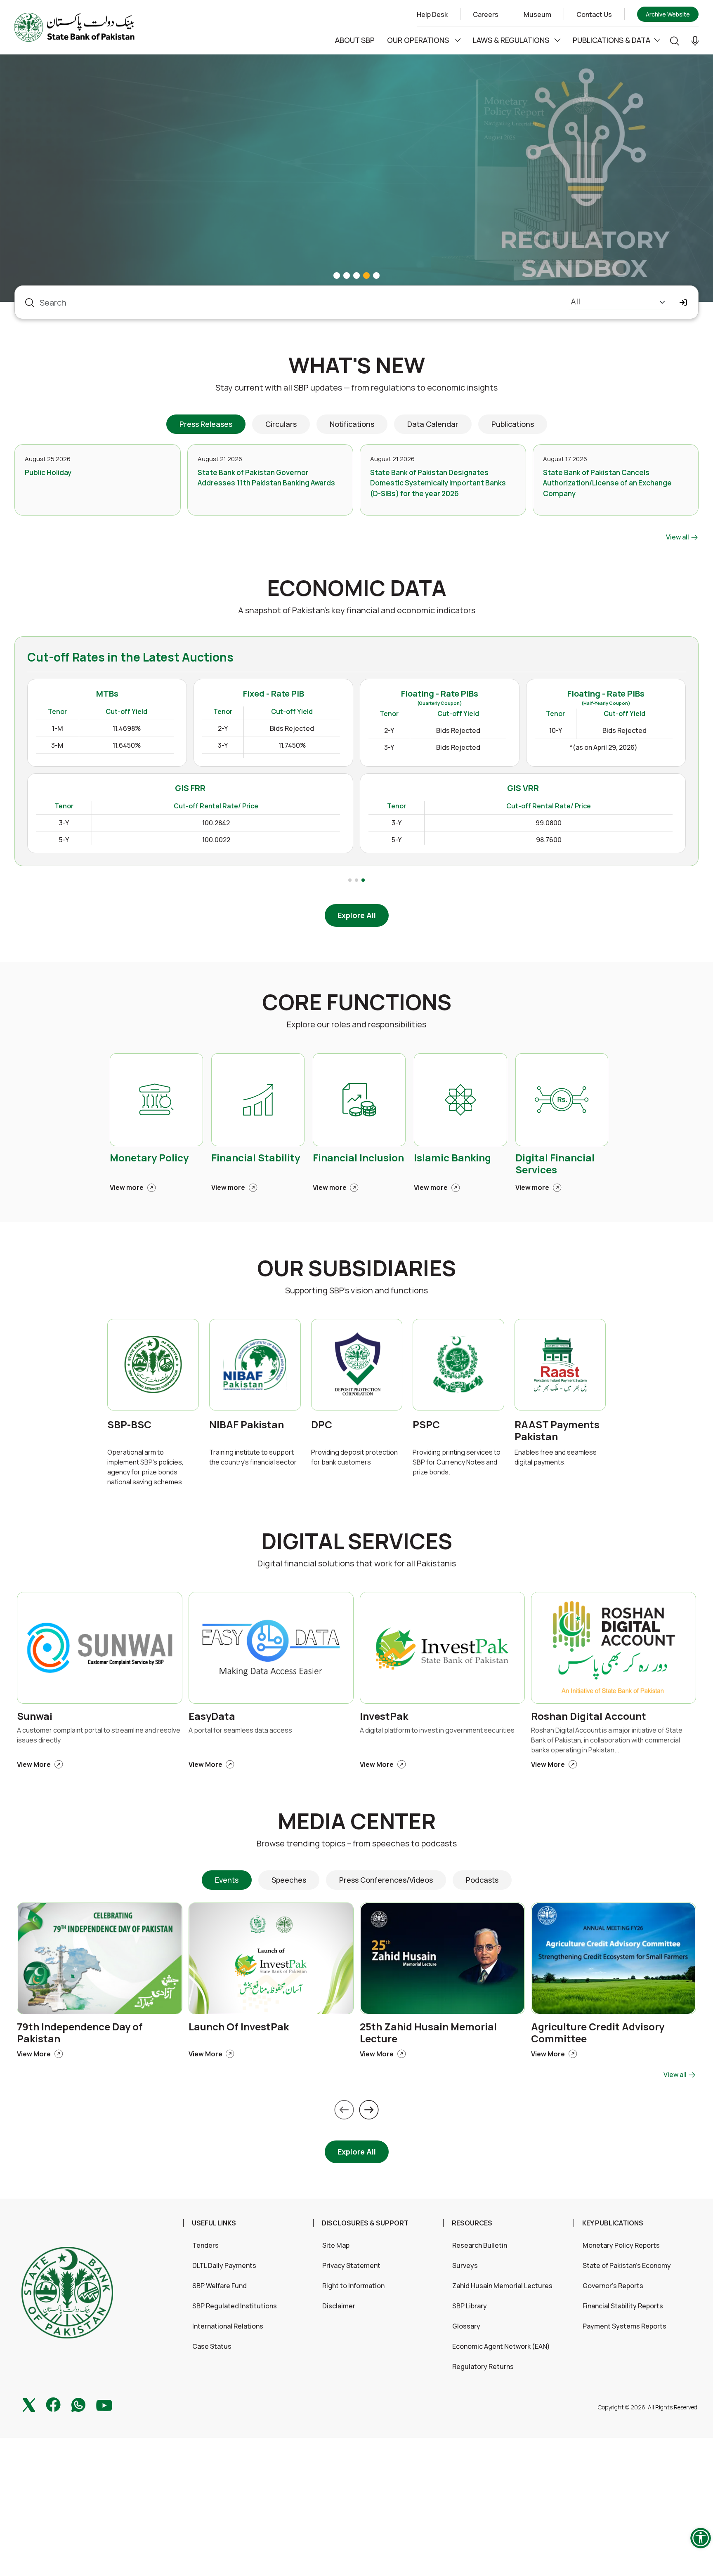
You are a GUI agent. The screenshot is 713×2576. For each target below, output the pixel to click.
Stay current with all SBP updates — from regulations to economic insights (356, 387)
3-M (247, 745)
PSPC (426, 1425)
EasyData (212, 1716)
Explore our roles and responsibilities (356, 1024)
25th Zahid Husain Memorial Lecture (428, 2033)
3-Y (413, 745)
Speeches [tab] (289, 1880)
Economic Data (357, 588)
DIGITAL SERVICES (357, 1541)
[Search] (675, 40)
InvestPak (384, 1716)
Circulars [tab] (281, 424)
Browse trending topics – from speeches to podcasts (357, 1843)
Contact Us (594, 14)
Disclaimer (339, 2306)
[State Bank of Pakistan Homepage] (74, 26)
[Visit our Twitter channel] (29, 2404)
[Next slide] (369, 2110)
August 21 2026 (220, 459)
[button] (695, 40)
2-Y (413, 728)
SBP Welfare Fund (220, 2286)
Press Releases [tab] (206, 424)
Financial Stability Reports (623, 2306)
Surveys (465, 2265)
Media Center (357, 1821)
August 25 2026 (48, 459)
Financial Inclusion (358, 1158)
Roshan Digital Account (589, 1716)
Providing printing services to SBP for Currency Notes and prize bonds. (457, 1462)
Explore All (357, 915)
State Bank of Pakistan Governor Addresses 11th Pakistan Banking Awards (266, 478)
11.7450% (482, 745)
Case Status (212, 2346)
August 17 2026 (565, 459)
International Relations (228, 2326)
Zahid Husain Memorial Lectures (502, 2286)
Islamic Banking (452, 1158)
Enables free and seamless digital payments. (556, 1457)
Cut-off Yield (316, 711)
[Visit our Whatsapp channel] (78, 2404)
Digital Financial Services (555, 1164)
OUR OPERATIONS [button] (419, 40)
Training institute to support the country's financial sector (253, 1457)
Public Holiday (48, 472)
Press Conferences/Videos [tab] (386, 1880)
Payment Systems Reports (624, 2326)
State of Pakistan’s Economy (627, 2265)
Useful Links (214, 2223)
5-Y (253, 840)
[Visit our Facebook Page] (53, 2404)
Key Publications (613, 2223)
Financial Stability (256, 1158)
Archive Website (668, 14)
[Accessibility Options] (701, 2538)
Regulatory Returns (483, 2366)
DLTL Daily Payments (224, 2265)
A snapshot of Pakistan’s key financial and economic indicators (357, 610)
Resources (472, 2223)
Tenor (247, 711)
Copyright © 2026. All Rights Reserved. (648, 2407)
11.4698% (316, 728)
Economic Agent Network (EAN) (501, 2346)
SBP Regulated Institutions (235, 2306)
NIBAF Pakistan (247, 1425)
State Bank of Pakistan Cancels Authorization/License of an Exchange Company (607, 483)
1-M (247, 728)
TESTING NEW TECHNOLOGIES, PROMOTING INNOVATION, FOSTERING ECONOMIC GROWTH (219, 172)
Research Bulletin (480, 2245)
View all (678, 537)
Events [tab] (227, 1880)
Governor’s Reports (613, 2286)
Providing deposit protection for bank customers (354, 1457)
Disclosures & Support (365, 2223)
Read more (53, 256)
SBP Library (470, 2306)
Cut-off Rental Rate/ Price (406, 806)
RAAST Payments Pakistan (557, 1431)
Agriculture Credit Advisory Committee (598, 2033)
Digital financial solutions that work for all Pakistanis (357, 1563)
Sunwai (35, 1716)
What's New (357, 365)
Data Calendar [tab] (433, 424)
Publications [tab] (513, 424)
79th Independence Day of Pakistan (80, 2033)
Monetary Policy (149, 1158)
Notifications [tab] (352, 424)
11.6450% (316, 745)
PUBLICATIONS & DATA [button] (611, 40)
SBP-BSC (129, 1425)
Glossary (466, 2326)
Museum (537, 14)
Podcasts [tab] (482, 1880)
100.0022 (406, 840)
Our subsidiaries (356, 1268)
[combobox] (619, 303)
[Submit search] (683, 303)
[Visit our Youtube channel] (104, 2404)
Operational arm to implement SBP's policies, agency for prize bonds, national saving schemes (145, 1467)
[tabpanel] (356, 493)
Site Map (336, 2245)
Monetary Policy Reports (621, 2245)
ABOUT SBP (355, 40)
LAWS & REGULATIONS (512, 40)
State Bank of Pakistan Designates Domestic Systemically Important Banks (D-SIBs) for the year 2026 (438, 483)
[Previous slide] (344, 2110)
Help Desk (432, 14)
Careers (486, 14)
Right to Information (353, 2286)
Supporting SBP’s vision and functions (356, 1290)
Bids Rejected (481, 728)
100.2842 (406, 823)
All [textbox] (575, 301)
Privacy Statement (351, 2265)
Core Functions (357, 1002)
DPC (322, 1425)
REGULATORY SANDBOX (122, 96)
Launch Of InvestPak (239, 2027)
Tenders (205, 2245)
